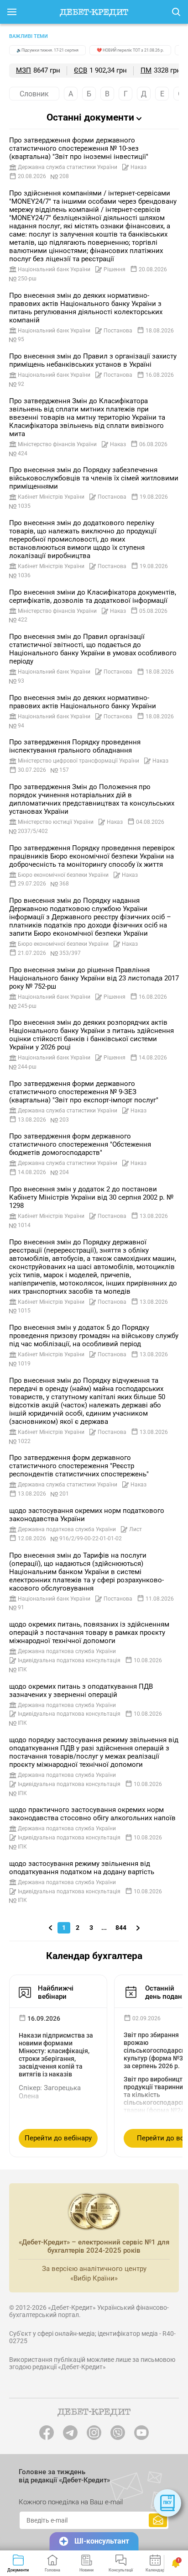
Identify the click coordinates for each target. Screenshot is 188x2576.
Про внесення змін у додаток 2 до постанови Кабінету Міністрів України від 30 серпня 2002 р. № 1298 (91, 1197)
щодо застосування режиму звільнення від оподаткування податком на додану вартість (82, 1868)
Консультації (121, 2570)
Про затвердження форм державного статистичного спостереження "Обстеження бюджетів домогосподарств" (80, 1144)
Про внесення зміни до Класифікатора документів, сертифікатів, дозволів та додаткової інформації (93, 596)
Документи (18, 2570)
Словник (34, 94)
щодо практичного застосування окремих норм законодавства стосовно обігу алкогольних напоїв (92, 1814)
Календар (155, 2570)
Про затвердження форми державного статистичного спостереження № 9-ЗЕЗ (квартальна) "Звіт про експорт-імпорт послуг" (84, 1092)
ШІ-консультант (102, 2541)
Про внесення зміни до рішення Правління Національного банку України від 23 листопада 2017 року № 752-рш (94, 978)
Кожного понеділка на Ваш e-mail (71, 2502)
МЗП (23, 70)
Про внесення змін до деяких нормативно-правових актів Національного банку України (83, 702)
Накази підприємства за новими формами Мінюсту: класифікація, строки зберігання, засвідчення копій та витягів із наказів (56, 2055)
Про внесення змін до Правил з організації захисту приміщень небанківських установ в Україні (93, 360)
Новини (86, 2570)
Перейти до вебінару (58, 2138)
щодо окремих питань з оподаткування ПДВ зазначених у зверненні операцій (81, 1691)
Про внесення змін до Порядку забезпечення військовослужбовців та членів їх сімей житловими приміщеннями (94, 478)
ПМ (146, 70)
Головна (52, 2570)
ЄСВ (81, 70)
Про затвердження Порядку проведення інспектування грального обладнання (75, 746)
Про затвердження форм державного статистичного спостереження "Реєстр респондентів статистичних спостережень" (79, 1466)
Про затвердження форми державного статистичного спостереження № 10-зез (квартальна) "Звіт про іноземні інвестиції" (79, 148)
